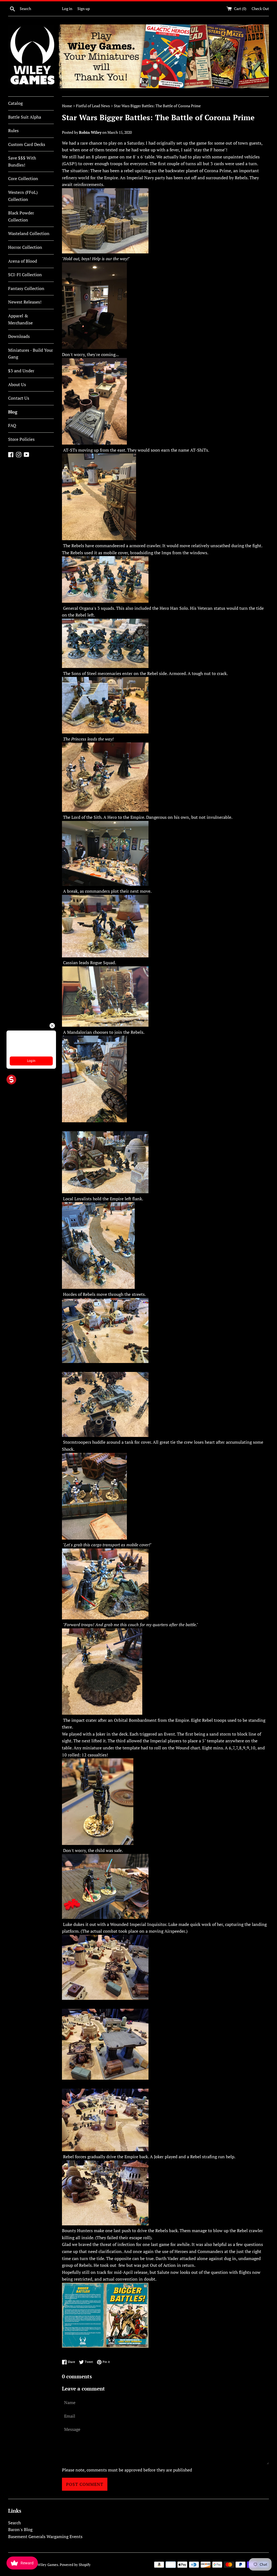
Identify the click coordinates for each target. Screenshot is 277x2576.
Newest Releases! (25, 302)
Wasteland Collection (29, 233)
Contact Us (19, 398)
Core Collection (23, 178)
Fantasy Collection (26, 288)
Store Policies (21, 439)
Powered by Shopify (75, 2565)
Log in (67, 9)
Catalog (15, 103)
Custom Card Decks (27, 144)
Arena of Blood (23, 261)
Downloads (19, 336)
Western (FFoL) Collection (23, 196)
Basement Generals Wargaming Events (45, 2536)
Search (14, 2523)
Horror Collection (25, 247)
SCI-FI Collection (25, 275)
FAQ (12, 425)
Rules (13, 131)
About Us (17, 384)
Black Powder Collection (21, 216)
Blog (13, 412)
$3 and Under (21, 371)
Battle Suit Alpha (25, 117)
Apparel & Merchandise (20, 319)
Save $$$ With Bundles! (22, 161)
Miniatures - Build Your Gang (31, 354)
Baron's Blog (20, 2529)
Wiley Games (48, 2565)
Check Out (260, 9)
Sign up (84, 9)
